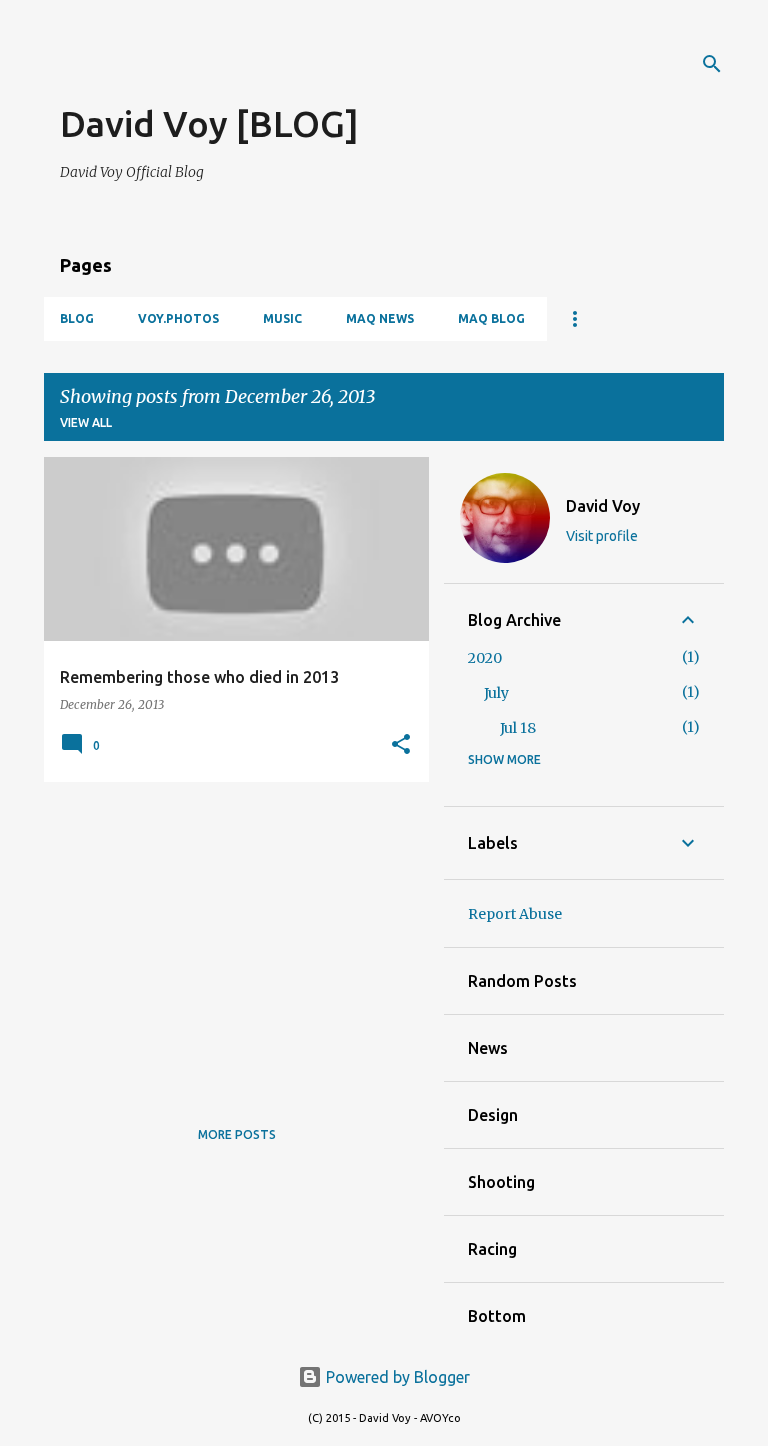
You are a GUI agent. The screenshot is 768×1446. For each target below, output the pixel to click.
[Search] (712, 64)
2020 (485, 658)
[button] (401, 745)
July (496, 693)
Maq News (380, 318)
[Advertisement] (294, 70)
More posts (237, 1134)
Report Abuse (515, 914)
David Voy (603, 506)
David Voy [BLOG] (209, 123)
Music (282, 318)
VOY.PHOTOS (178, 318)
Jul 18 (518, 728)
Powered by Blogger (396, 1377)
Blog (77, 318)
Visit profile (602, 536)
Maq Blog (491, 318)
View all (86, 422)
